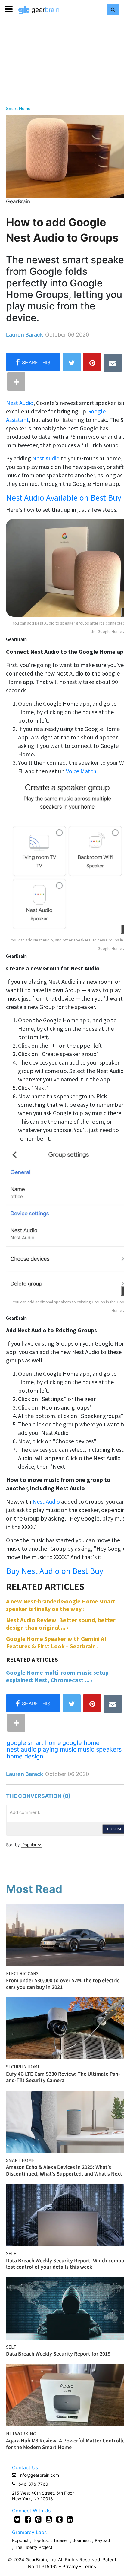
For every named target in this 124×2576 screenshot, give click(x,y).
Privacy (70, 2567)
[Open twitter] (17, 2519)
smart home (44, 1743)
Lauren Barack (25, 335)
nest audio (22, 1749)
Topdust (41, 2540)
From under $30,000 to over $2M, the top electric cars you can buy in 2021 (63, 1984)
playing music (57, 1749)
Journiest (82, 2540)
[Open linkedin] (70, 2519)
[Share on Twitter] (72, 362)
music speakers (100, 1749)
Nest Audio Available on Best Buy (64, 498)
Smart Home (18, 109)
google (16, 1743)
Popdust (20, 2540)
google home (81, 1743)
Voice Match (81, 771)
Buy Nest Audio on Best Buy (55, 1571)
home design (25, 1756)
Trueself (62, 2540)
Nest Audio (20, 403)
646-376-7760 (33, 2484)
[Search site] (113, 9)
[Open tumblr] (59, 2519)
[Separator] (16, 381)
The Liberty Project (34, 2547)
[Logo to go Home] (39, 10)
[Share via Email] (113, 363)
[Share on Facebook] (33, 362)
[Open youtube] (49, 2519)
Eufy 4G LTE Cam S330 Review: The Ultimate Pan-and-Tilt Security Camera (63, 2077)
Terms (89, 2567)
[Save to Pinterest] (92, 362)
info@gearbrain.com (39, 2475)
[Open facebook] (28, 2519)
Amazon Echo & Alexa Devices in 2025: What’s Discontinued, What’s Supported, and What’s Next (64, 2170)
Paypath (103, 2540)
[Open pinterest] (38, 2519)
